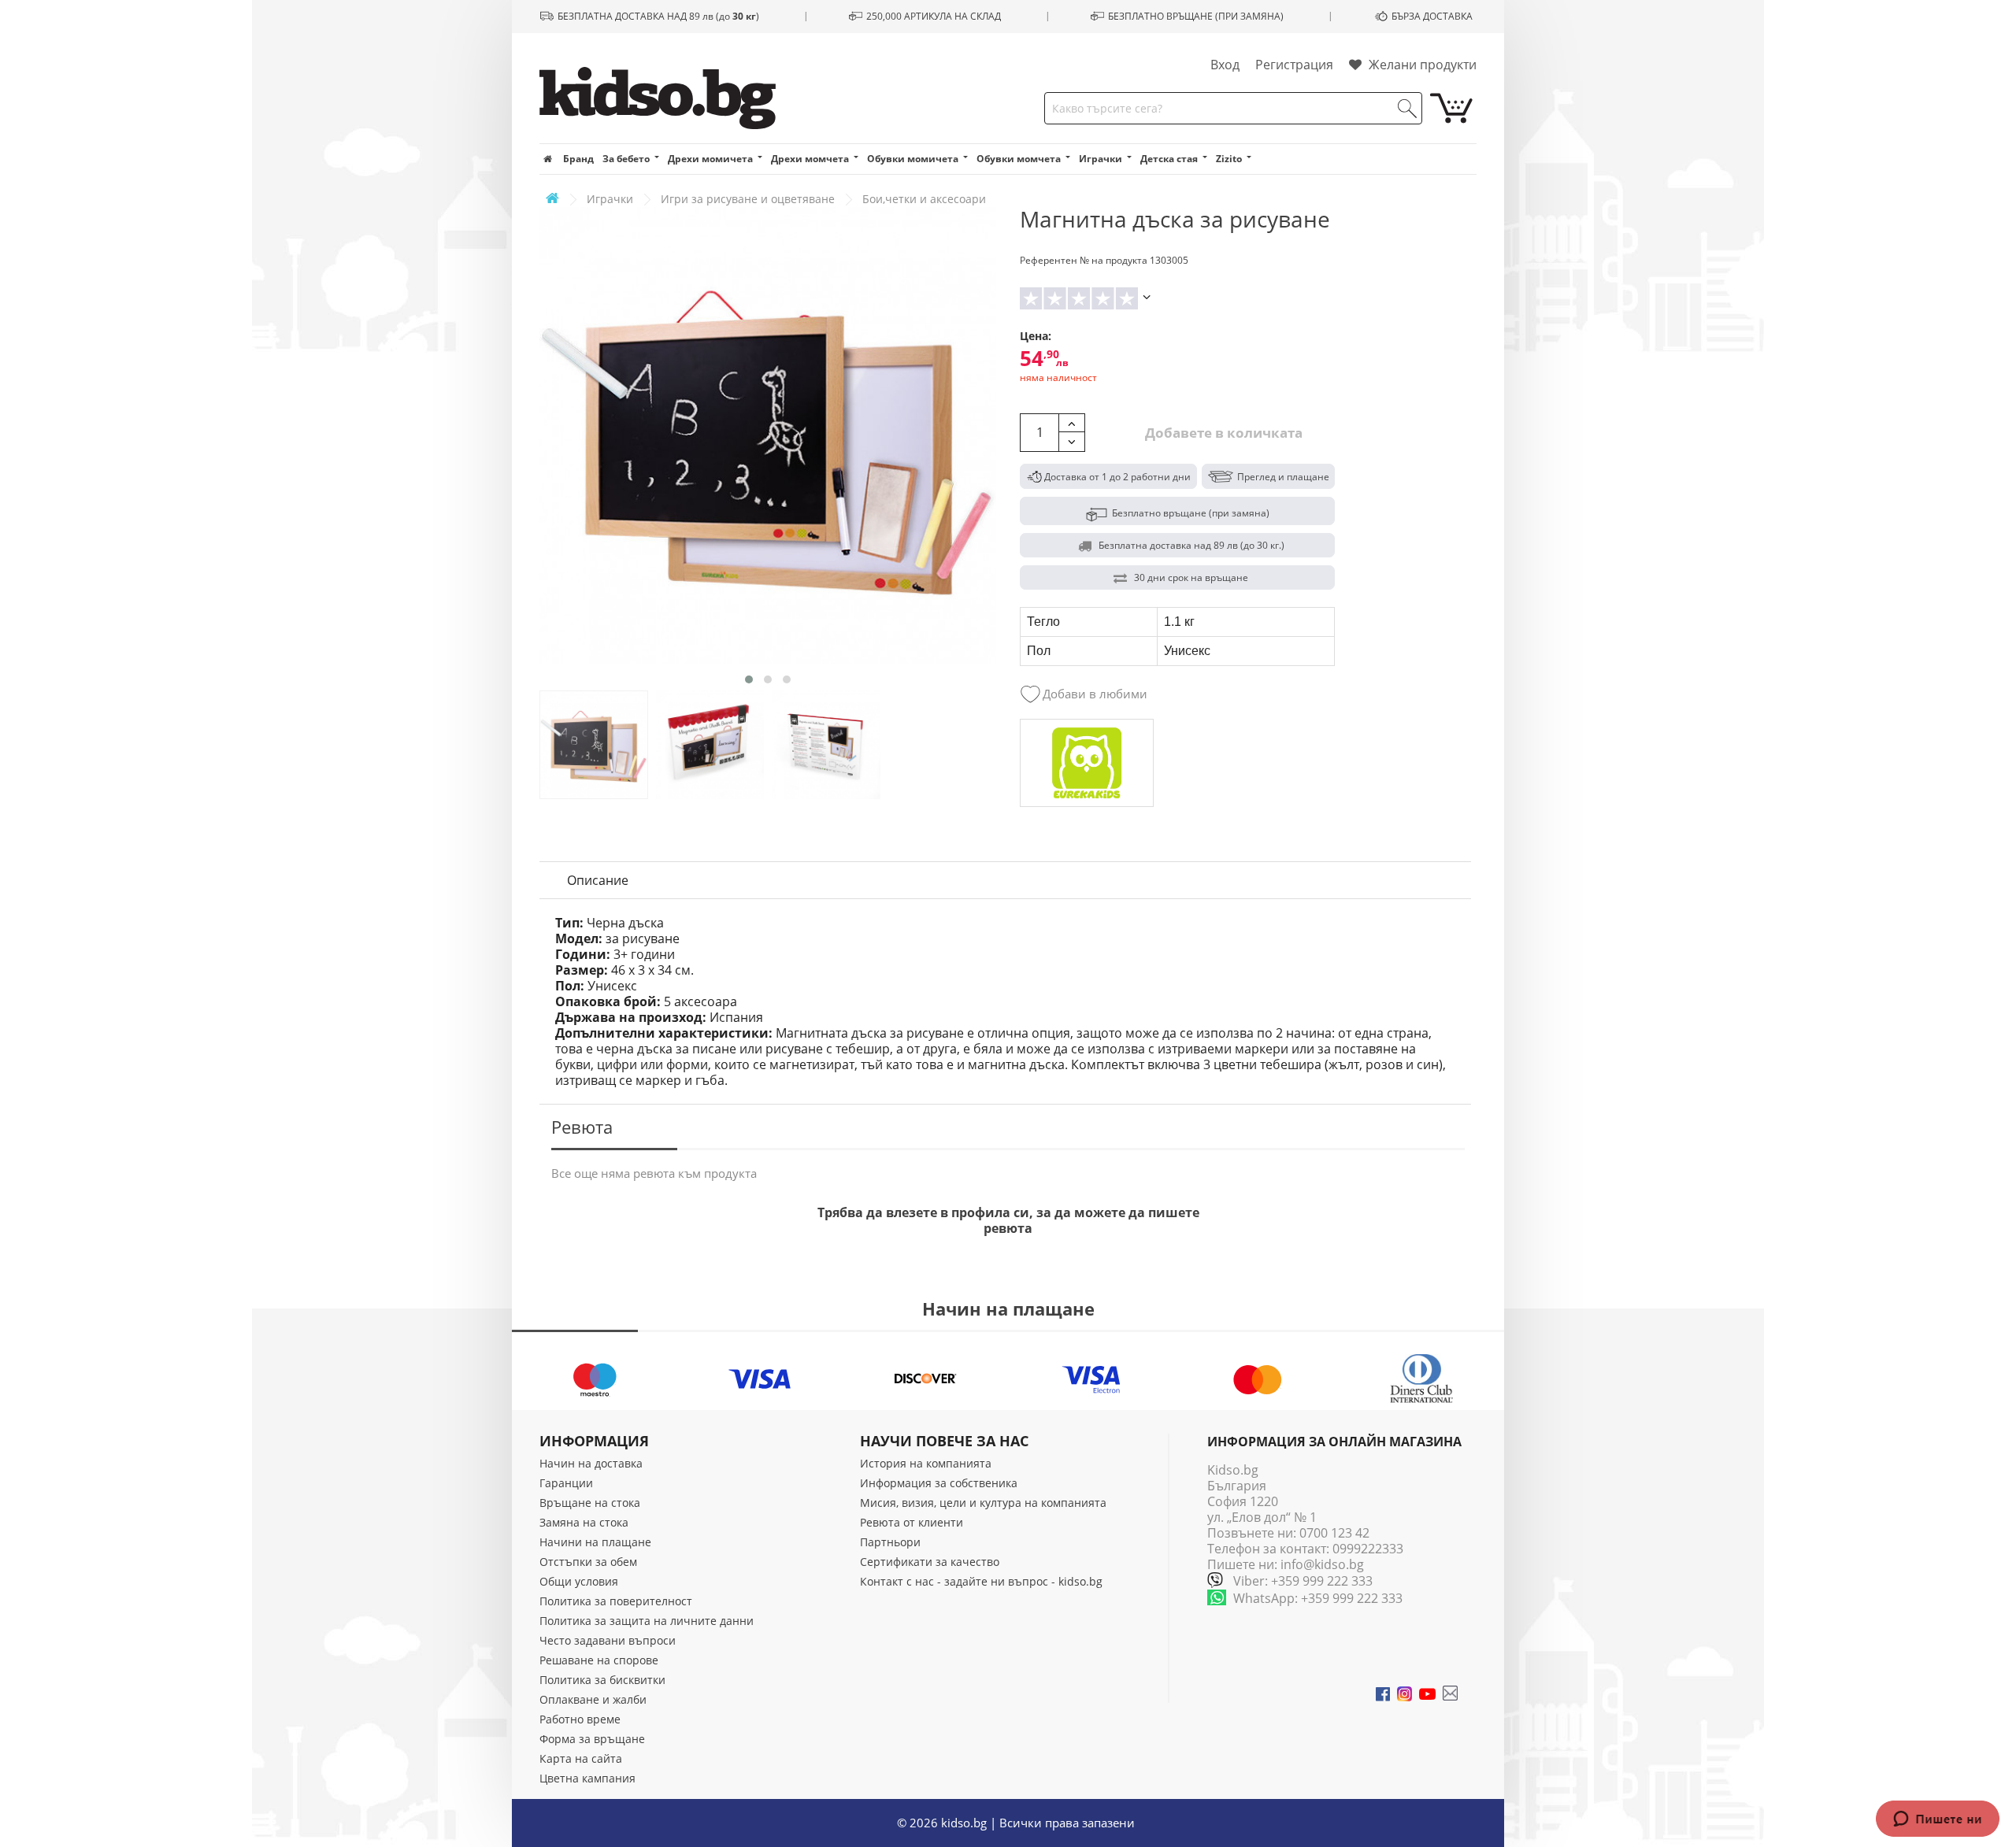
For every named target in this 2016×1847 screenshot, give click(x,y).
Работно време (580, 1719)
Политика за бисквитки (602, 1680)
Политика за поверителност (616, 1601)
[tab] (598, 880)
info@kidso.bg (1322, 1564)
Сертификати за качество (930, 1562)
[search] (1407, 109)
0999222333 (1368, 1549)
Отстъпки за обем (588, 1562)
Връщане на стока (590, 1503)
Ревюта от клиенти (912, 1522)
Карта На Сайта (581, 1758)
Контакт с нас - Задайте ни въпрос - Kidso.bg (981, 1581)
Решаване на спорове (599, 1660)
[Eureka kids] (1087, 763)
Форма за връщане (592, 1739)
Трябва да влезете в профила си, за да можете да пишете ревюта (1008, 1220)
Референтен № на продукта (1084, 260)
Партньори (890, 1542)
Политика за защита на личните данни (647, 1621)
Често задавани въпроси (608, 1640)
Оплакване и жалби (593, 1699)
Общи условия (579, 1581)
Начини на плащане (595, 1542)
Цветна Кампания (587, 1778)
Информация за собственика (939, 1483)
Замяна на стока (584, 1522)
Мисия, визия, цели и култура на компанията (983, 1503)
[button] (749, 679)
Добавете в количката (1222, 433)
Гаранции (566, 1483)
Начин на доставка (591, 1463)
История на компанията (926, 1463)
